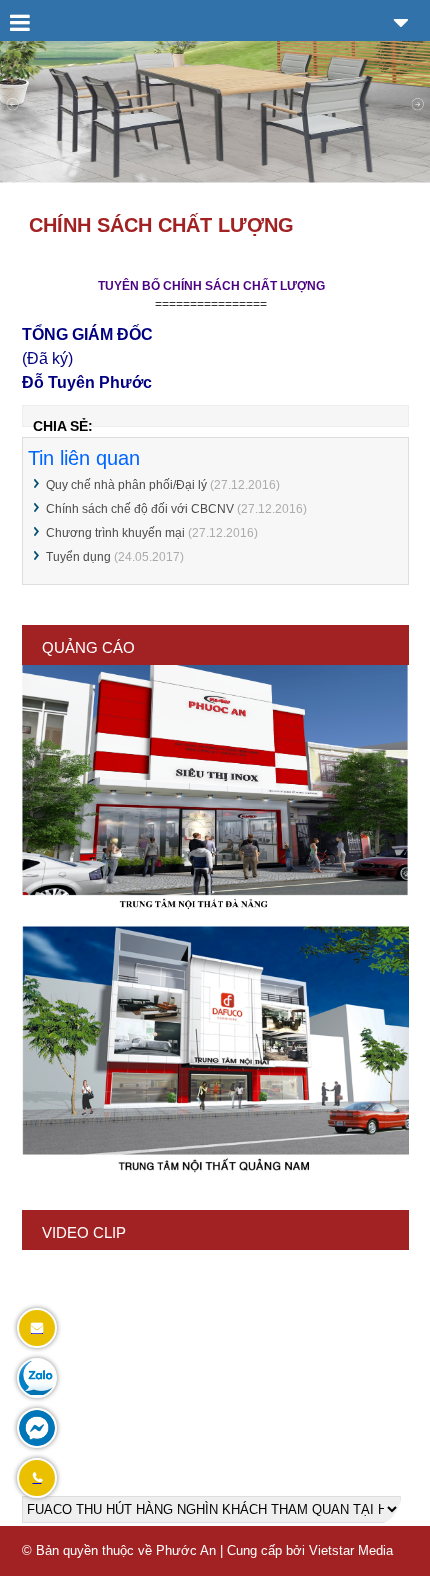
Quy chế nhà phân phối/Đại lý (126, 485)
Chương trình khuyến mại (115, 533)
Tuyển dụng (78, 557)
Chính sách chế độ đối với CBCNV (140, 509)
